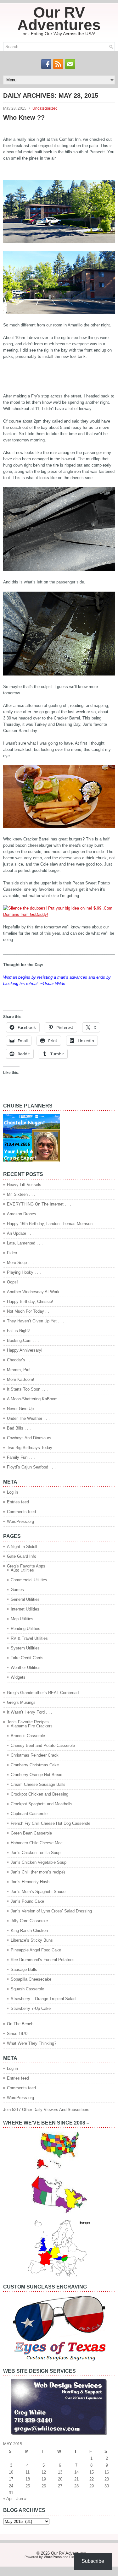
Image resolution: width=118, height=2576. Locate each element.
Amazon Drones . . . (25, 1214)
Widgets (18, 1677)
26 (44, 2486)
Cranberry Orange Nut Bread (37, 1775)
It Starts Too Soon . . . (27, 1389)
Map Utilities (22, 1619)
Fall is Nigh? (18, 1331)
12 (44, 2472)
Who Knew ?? (24, 118)
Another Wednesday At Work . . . (37, 1292)
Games (17, 1590)
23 (107, 2479)
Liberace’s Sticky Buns (32, 1940)
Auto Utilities (22, 1570)
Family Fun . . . (21, 1457)
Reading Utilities (25, 1629)
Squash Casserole (27, 1989)
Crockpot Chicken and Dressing (39, 1794)
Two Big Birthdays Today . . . (33, 1448)
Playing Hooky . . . (24, 1272)
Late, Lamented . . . (25, 1243)
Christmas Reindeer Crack (35, 1755)
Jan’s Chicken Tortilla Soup (36, 1853)
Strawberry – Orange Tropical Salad (43, 1999)
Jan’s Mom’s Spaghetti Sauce (38, 1892)
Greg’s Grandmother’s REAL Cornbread (43, 1693)
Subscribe (93, 2561)
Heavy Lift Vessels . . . (28, 1185)
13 (60, 2472)
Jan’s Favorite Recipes (28, 1722)
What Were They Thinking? (32, 2043)
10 (11, 2472)
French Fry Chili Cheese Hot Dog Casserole (51, 1823)
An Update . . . (20, 1233)
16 (107, 2472)
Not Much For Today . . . (29, 1311)
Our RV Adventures (59, 19)
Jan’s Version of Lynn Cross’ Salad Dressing (51, 1911)
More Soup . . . (21, 1263)
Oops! (12, 1282)
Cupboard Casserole (29, 1814)
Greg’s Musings (21, 1702)
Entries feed (18, 1502)
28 (76, 2486)
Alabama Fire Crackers (32, 1726)
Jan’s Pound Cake (27, 1901)
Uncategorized (45, 108)
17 (11, 2479)
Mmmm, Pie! (19, 1370)
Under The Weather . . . (28, 1418)
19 (44, 2479)
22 (92, 2479)
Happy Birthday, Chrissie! (30, 1302)
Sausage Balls (24, 1969)
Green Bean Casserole (31, 1833)
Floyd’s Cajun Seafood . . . (31, 1467)
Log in (12, 1492)
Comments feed (21, 1512)
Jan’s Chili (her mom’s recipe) (38, 1872)
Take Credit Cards (27, 1658)
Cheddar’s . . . (20, 1360)
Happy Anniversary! (25, 1350)
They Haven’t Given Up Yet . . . (36, 1321)
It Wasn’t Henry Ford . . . (30, 1712)
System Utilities (25, 1648)
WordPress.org (20, 1521)
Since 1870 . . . (21, 2034)
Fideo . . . (16, 1253)
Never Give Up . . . (24, 1409)
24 (11, 2486)
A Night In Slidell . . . (26, 1547)
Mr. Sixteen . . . (21, 1194)
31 (11, 2493)
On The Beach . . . (24, 2024)
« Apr (8, 2499)
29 (92, 2486)
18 (28, 2479)
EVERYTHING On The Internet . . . (39, 1204)
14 (76, 2472)
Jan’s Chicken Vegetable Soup (39, 1862)
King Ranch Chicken (29, 1931)
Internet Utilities (25, 1609)
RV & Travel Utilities (29, 1638)
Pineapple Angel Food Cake (36, 1950)
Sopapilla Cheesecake (31, 1979)
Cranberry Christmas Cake (35, 1765)
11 (28, 2472)
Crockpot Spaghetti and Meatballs (42, 1804)
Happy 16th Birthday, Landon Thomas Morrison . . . (53, 1224)
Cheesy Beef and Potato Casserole (43, 1745)
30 (107, 2486)
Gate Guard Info (22, 1556)
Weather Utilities (26, 1668)
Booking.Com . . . (23, 1340)
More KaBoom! (21, 1379)
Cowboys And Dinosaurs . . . (33, 1438)
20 (60, 2479)
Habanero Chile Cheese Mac (37, 1843)
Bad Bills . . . (19, 1428)
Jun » (21, 2499)
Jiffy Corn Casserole (29, 1921)
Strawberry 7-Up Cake (31, 2008)
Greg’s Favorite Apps (26, 1566)
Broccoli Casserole (28, 1736)
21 (76, 2479)
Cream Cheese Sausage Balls (38, 1784)
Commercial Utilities (29, 1580)
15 (92, 2472)
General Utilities (25, 1599)
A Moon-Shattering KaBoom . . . (36, 1399)
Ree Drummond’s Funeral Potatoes (43, 1960)
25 (28, 2486)
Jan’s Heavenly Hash (30, 1882)
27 (60, 2486)
